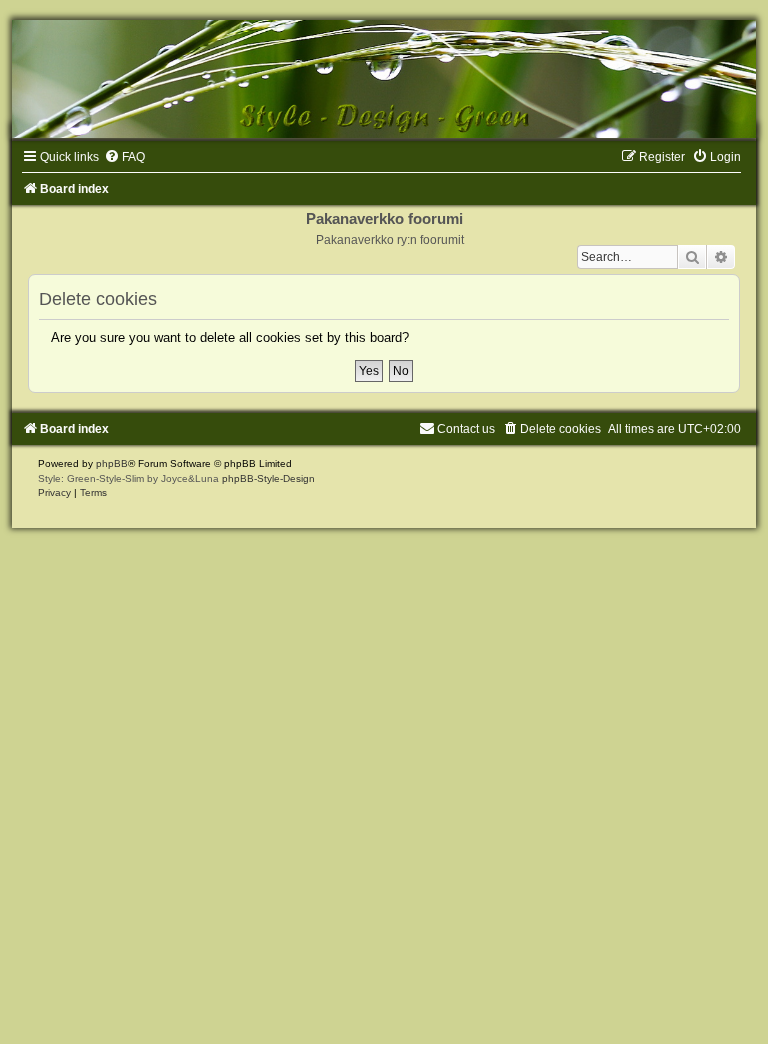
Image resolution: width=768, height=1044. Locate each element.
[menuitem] (124, 157)
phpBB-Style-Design (268, 478)
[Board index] (384, 79)
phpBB (112, 463)
